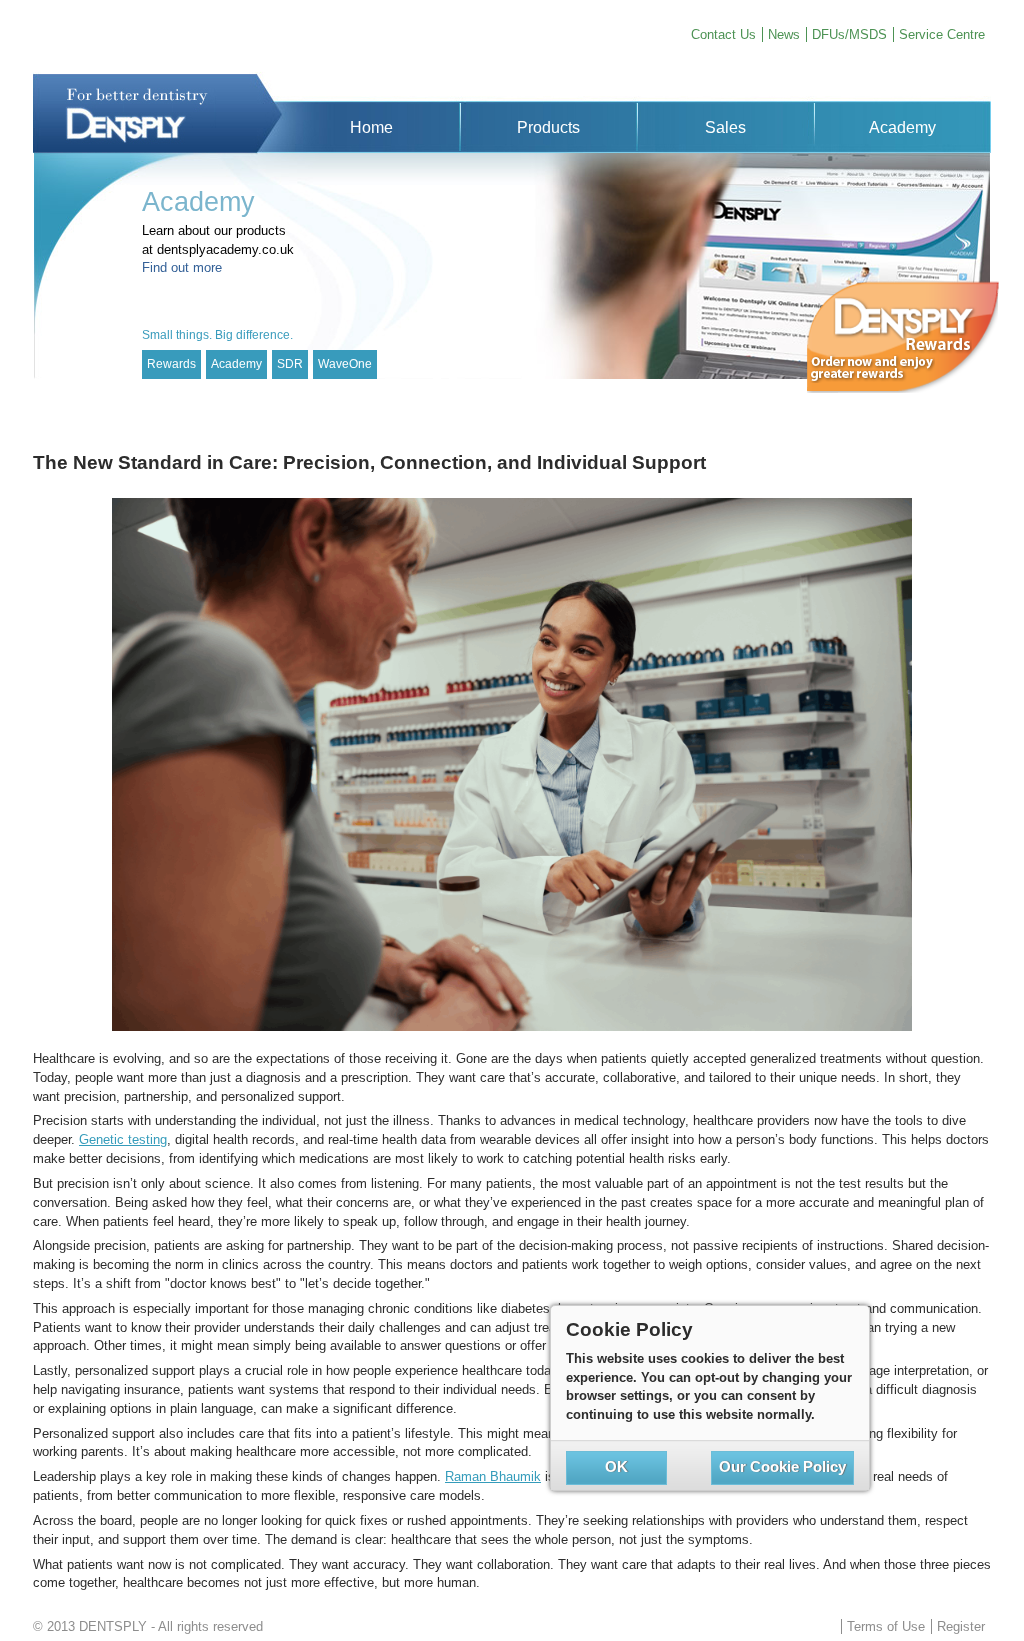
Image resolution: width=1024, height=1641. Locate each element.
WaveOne (345, 364)
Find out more (182, 267)
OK (616, 1467)
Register (961, 1626)
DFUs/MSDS (849, 34)
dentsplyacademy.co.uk (225, 249)
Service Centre (942, 34)
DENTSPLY (113, 1626)
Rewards (171, 364)
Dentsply (157, 113)
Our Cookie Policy (782, 1467)
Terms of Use (886, 1626)
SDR (290, 364)
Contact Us (723, 34)
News (784, 34)
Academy (236, 364)
